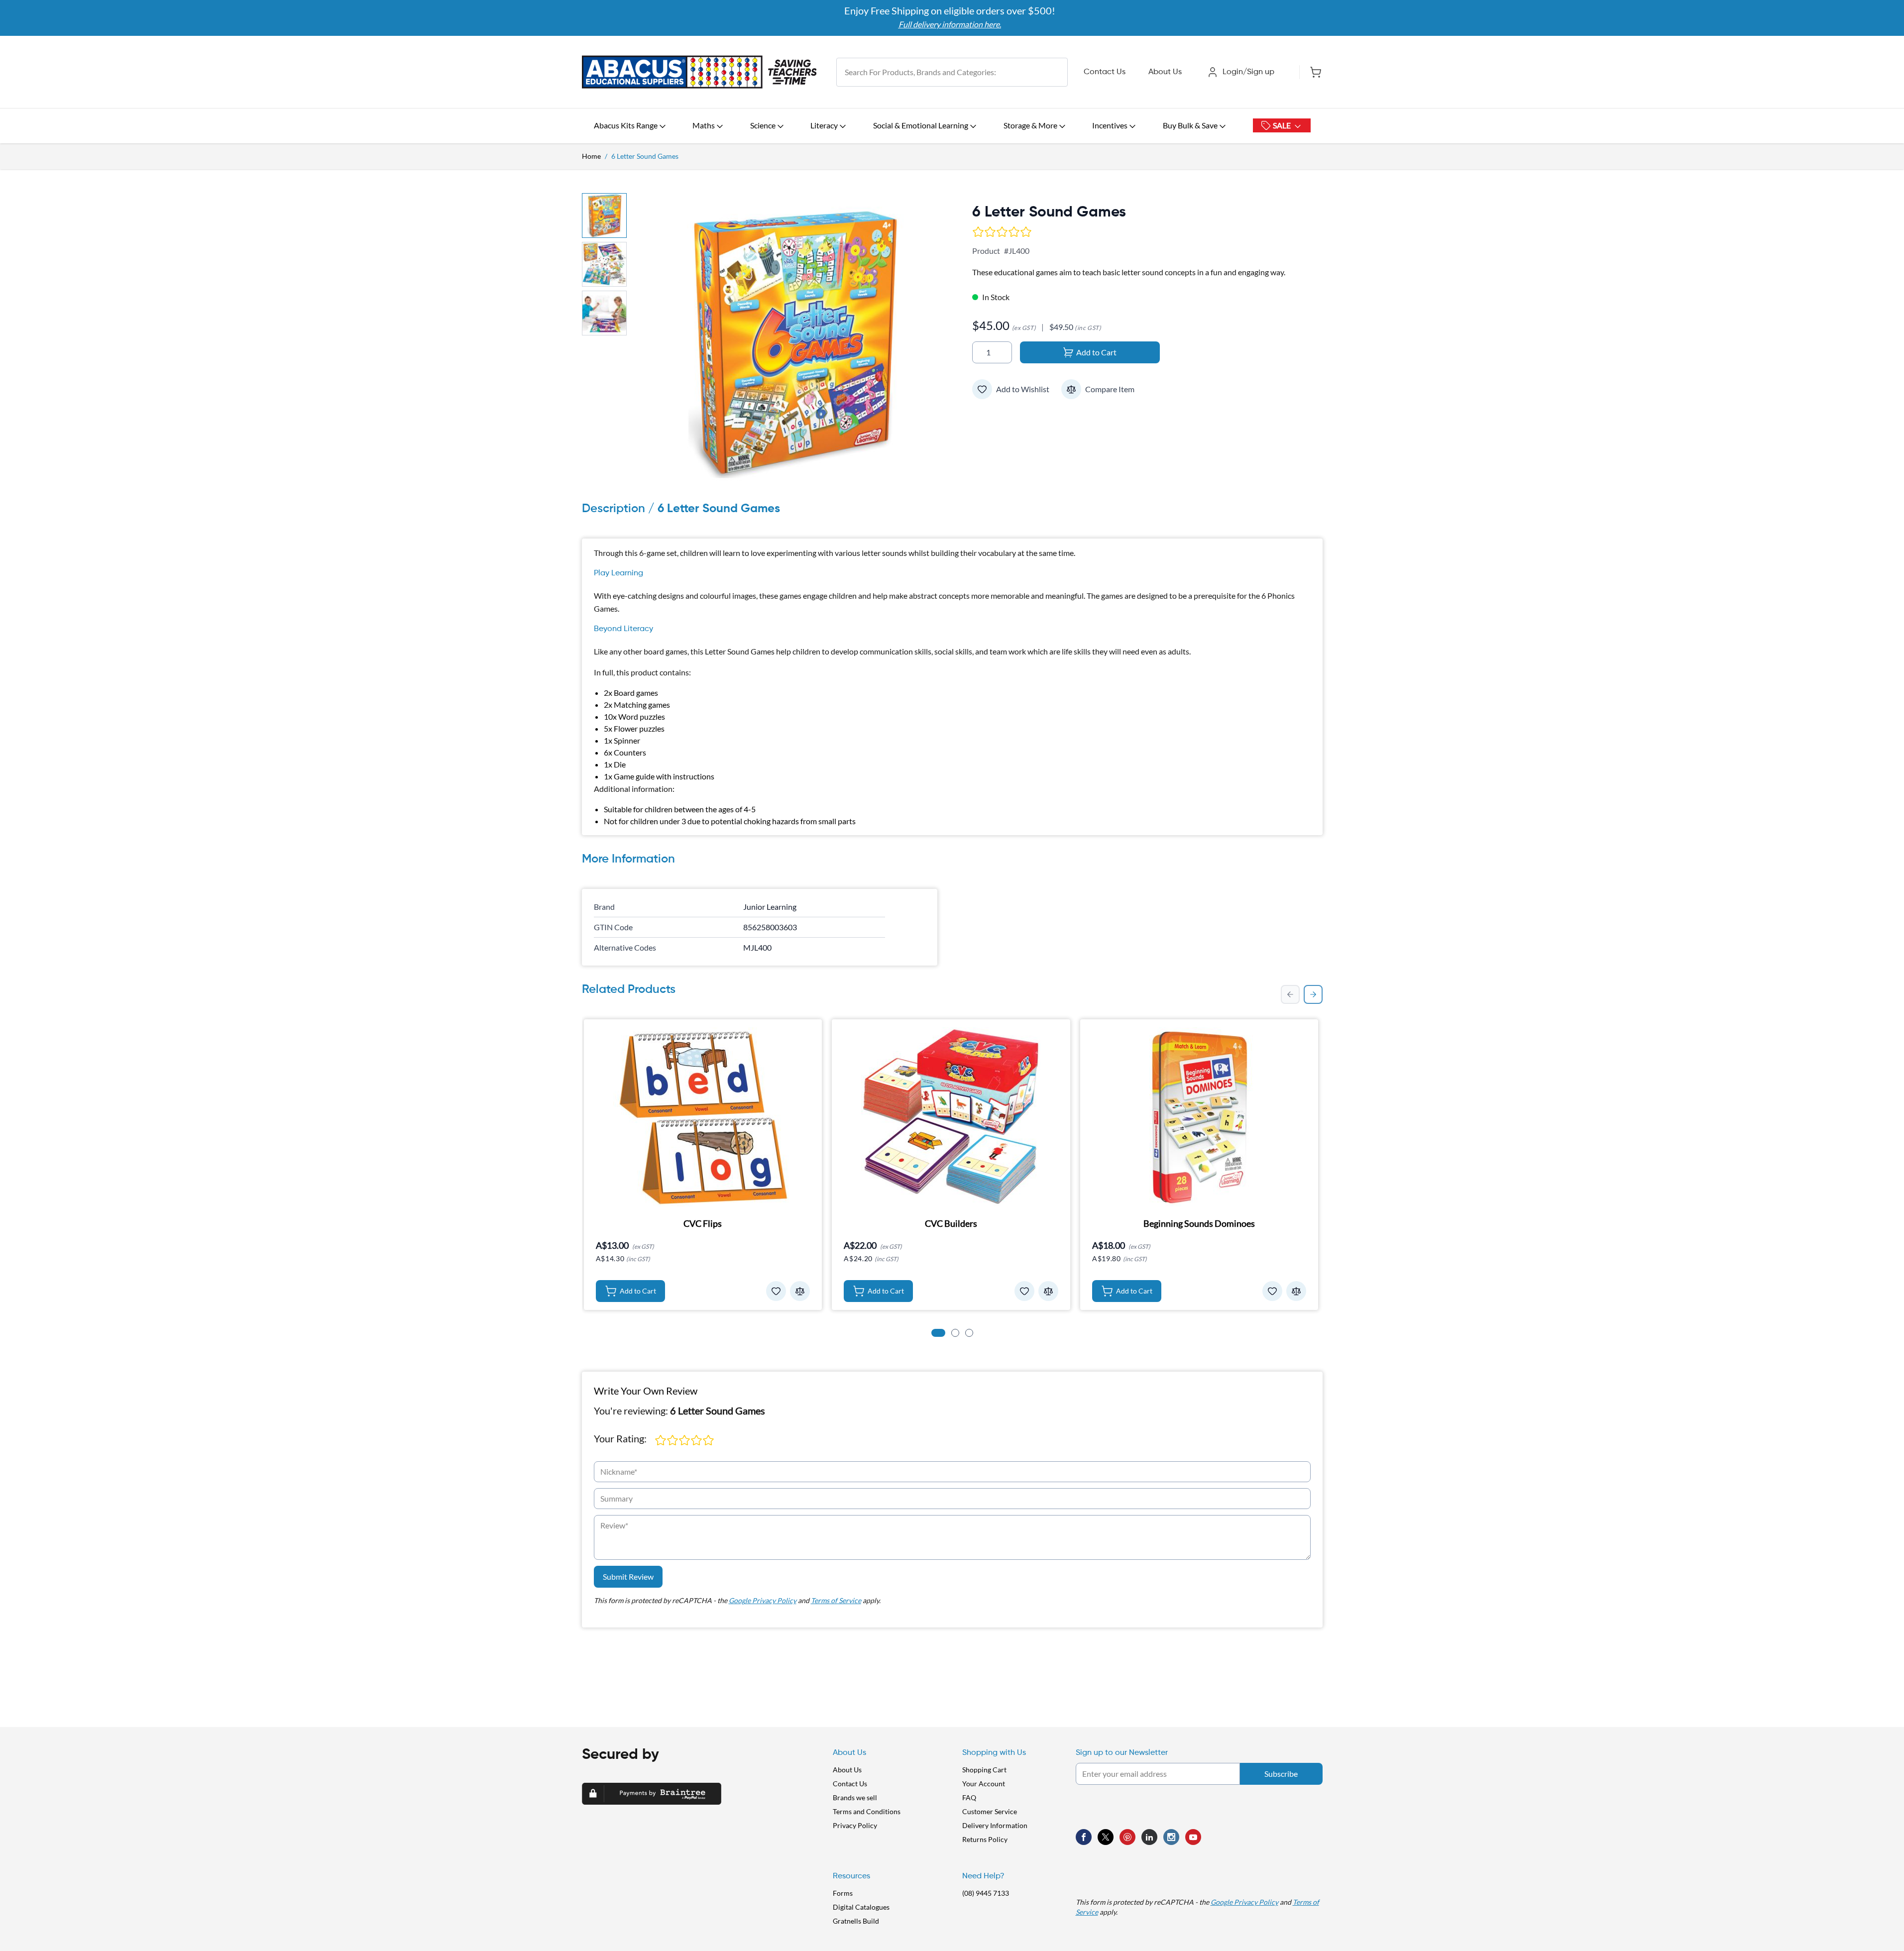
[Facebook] (1084, 1837)
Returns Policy (985, 1839)
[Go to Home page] (699, 72)
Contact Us (1105, 72)
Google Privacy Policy (763, 1600)
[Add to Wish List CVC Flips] (776, 1291)
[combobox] (952, 72)
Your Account (984, 1784)
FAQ (969, 1797)
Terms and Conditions (867, 1811)
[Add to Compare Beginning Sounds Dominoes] (1296, 1291)
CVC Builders (951, 1223)
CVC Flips (703, 1223)
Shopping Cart (984, 1770)
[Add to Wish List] (982, 389)
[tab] (938, 1333)
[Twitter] (1106, 1837)
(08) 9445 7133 (986, 1893)
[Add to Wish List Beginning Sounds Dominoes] (1272, 1291)
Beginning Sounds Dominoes (1199, 1223)
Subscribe (1281, 1774)
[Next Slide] (1313, 994)
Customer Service (990, 1811)
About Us (1165, 72)
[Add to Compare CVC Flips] (800, 1291)
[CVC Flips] (703, 1117)
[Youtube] (1193, 1837)
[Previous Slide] (1290, 994)
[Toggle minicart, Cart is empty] (1311, 72)
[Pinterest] (1127, 1837)
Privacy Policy (855, 1825)
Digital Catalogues (861, 1907)
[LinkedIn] (1149, 1837)
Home (591, 156)
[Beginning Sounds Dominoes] (1199, 1117)
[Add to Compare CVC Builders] (1048, 1291)
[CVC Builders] (951, 1117)
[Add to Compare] (1071, 389)
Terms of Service (836, 1600)
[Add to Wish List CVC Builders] (1024, 1291)
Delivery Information (995, 1825)
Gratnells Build (856, 1921)
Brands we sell (855, 1797)
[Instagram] (1171, 1837)
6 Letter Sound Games (645, 156)
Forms (843, 1893)
